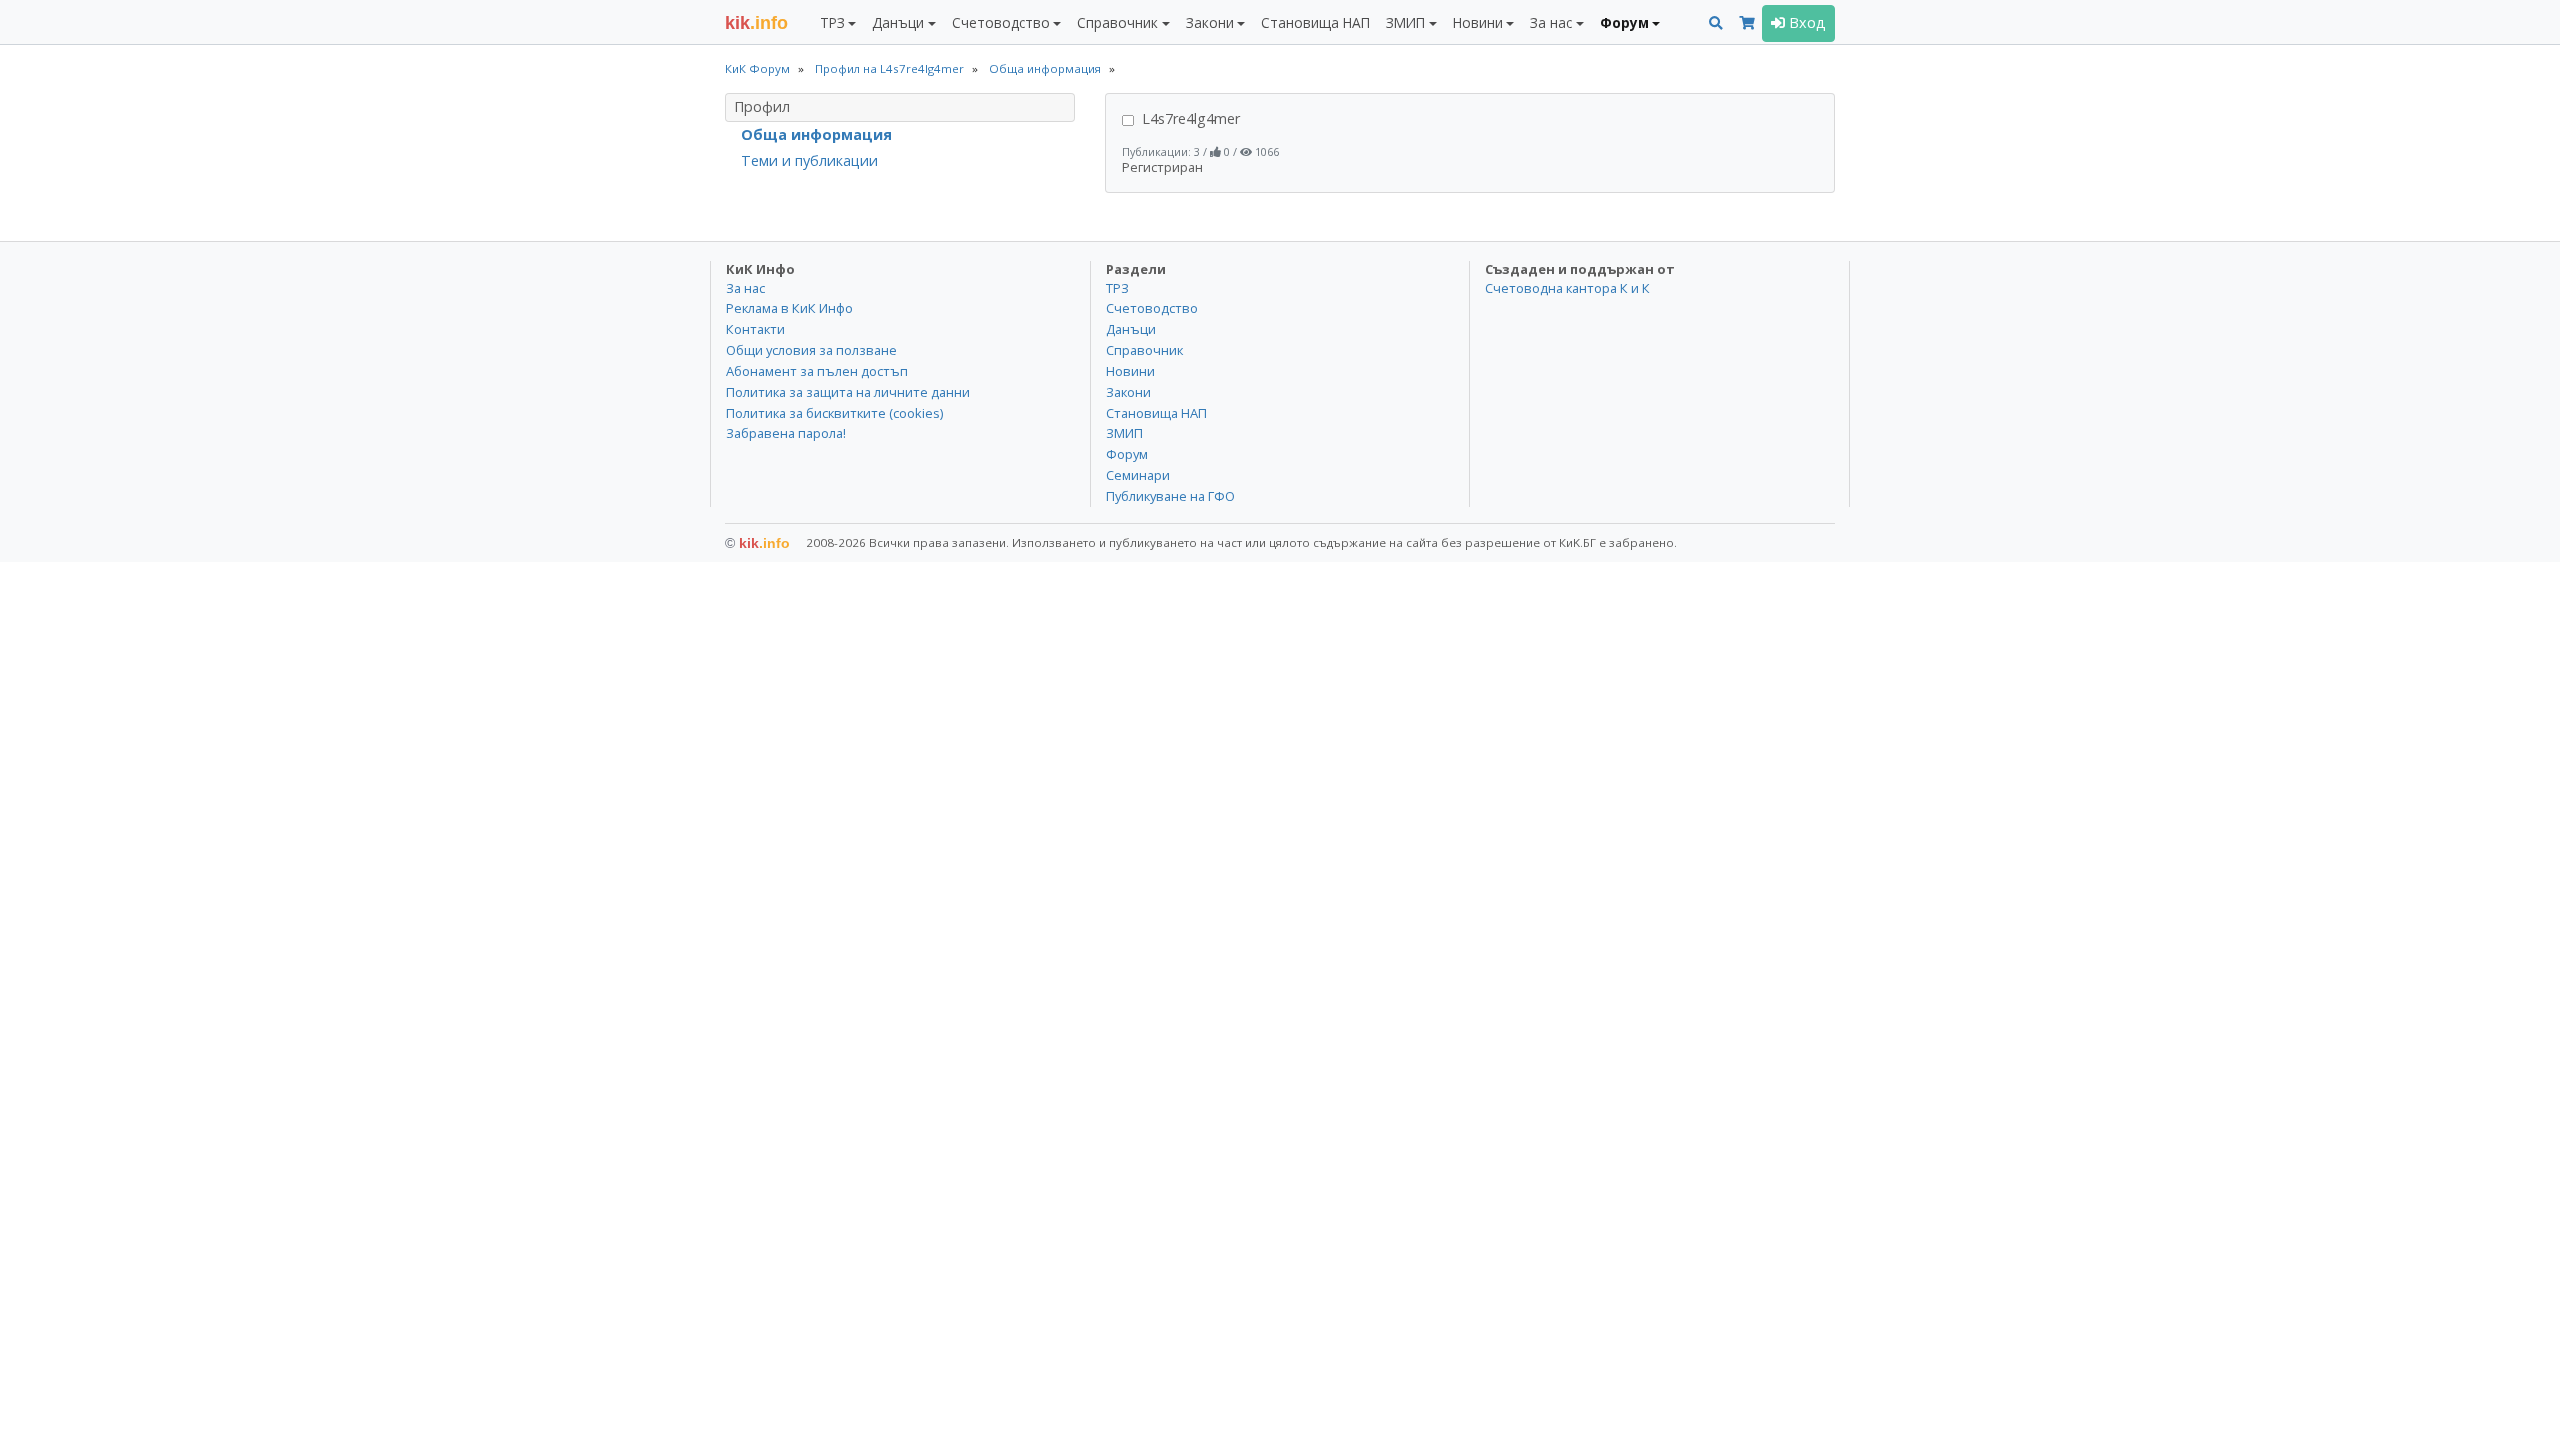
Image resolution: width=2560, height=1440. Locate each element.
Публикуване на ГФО (1170, 496)
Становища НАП (1315, 22)
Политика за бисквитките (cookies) (834, 413)
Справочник (1144, 350)
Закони (1128, 392)
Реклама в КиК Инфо (789, 308)
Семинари (1138, 475)
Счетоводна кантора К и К (1567, 288)
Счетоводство (1152, 308)
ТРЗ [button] (832, 22)
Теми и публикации (809, 160)
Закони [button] (1210, 22)
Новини (1130, 371)
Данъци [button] (898, 22)
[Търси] (1716, 23)
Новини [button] (1478, 22)
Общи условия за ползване (811, 350)
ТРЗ (1117, 288)
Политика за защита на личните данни (848, 392)
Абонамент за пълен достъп (817, 371)
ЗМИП (1124, 433)
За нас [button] (1551, 22)
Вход (1805, 22)
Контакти (755, 329)
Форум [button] (1624, 22)
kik (757, 543)
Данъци (1131, 329)
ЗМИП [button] (1405, 22)
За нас (745, 288)
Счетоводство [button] (1001, 22)
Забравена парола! (786, 433)
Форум (1127, 454)
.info (756, 23)
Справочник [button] (1117, 22)
